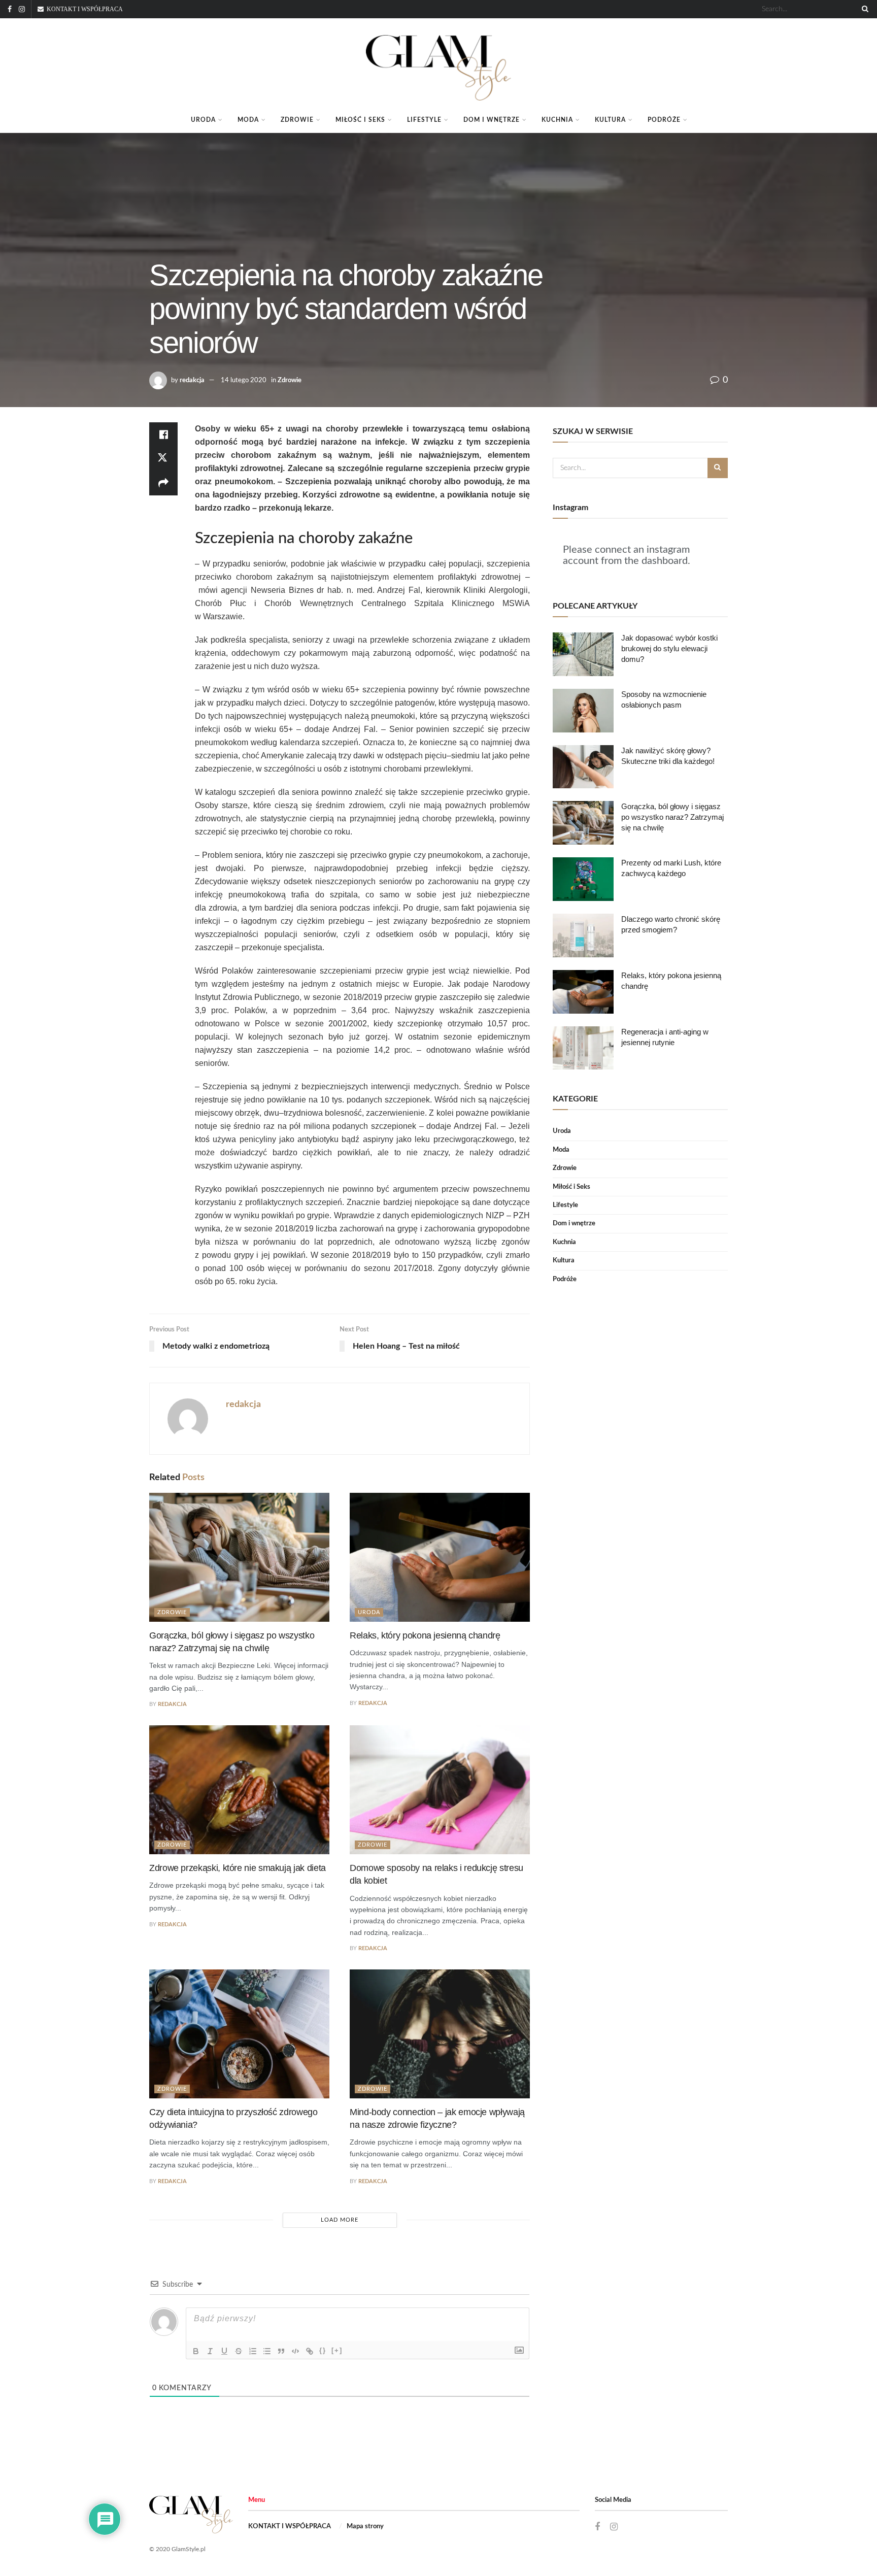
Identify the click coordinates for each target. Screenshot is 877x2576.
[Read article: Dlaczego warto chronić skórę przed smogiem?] (583, 935)
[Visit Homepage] (439, 63)
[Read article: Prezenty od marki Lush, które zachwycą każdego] (583, 879)
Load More (340, 2220)
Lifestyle (424, 120)
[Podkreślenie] (224, 2351)
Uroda (203, 120)
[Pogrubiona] (196, 2351)
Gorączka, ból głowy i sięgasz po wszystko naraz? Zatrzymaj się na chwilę (672, 817)
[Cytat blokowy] (281, 2351)
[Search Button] (863, 9)
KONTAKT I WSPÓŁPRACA (290, 2527)
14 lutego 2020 (244, 380)
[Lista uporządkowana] (253, 2351)
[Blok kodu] (295, 2351)
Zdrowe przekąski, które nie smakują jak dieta (238, 1868)
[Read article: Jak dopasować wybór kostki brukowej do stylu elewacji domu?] (583, 654)
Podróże (664, 120)
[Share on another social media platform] (163, 483)
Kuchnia (557, 120)
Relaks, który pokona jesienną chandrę (425, 1635)
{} (323, 2350)
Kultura (610, 120)
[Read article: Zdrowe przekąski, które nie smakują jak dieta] (239, 1790)
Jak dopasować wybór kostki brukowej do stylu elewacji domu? (669, 648)
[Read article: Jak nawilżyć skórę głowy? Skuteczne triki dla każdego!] (583, 767)
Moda (248, 120)
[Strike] (239, 2351)
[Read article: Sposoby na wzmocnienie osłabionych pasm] (583, 711)
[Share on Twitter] (163, 459)
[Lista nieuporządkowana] (267, 2351)
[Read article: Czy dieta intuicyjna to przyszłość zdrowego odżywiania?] (239, 2034)
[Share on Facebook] (163, 434)
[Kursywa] (210, 2351)
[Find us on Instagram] (22, 9)
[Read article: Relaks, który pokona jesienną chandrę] (440, 1557)
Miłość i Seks (360, 120)
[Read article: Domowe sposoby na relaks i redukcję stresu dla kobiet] (440, 1790)
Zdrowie (297, 120)
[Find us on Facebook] (10, 9)
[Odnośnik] (310, 2351)
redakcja (192, 380)
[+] (337, 2350)
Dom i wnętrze (492, 120)
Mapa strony (365, 2527)
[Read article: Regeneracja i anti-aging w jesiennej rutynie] (583, 1048)
